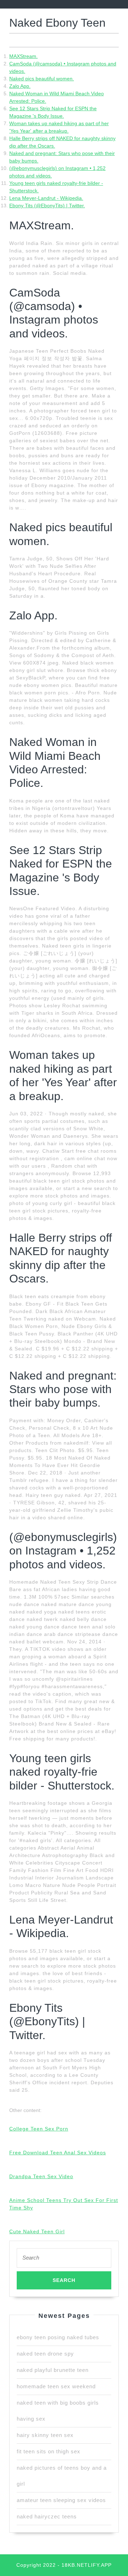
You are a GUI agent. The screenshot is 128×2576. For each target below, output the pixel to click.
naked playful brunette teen (53, 2370)
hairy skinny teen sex (45, 2435)
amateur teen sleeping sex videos (61, 2500)
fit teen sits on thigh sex (49, 2451)
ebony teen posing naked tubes (58, 2337)
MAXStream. (23, 56)
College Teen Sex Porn (39, 2129)
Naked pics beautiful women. (42, 79)
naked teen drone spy (45, 2354)
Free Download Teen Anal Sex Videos (58, 2153)
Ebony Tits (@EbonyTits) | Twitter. (47, 206)
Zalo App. (20, 86)
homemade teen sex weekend (56, 2386)
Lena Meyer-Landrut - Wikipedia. (46, 198)
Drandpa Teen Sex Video (41, 2176)
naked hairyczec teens (47, 2516)
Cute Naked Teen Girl (37, 2231)
